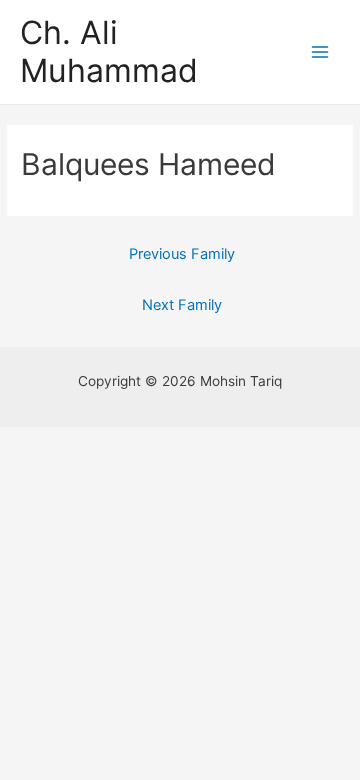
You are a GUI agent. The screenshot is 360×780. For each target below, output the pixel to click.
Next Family (182, 305)
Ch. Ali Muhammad (109, 51)
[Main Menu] (320, 52)
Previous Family (182, 254)
